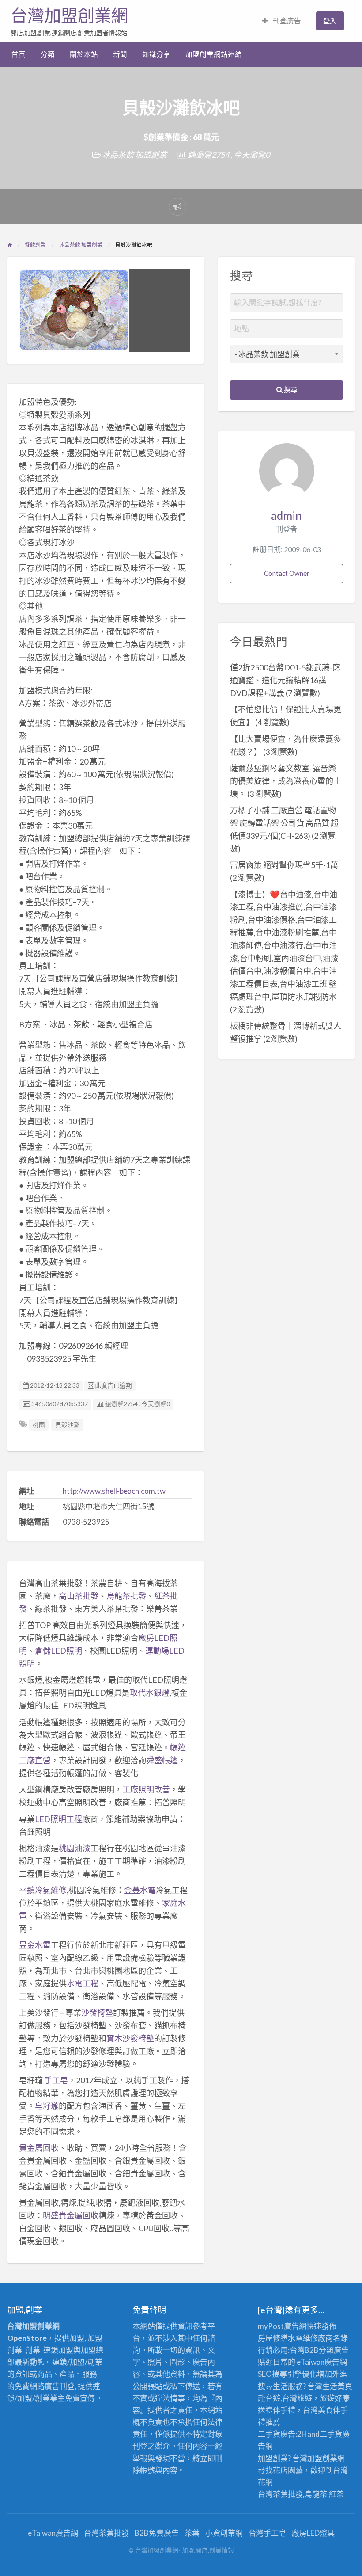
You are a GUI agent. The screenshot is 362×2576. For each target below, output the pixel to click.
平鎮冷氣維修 (43, 1890)
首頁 (19, 54)
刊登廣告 (286, 21)
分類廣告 (334, 2350)
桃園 (39, 1425)
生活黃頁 (337, 2386)
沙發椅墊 (97, 2013)
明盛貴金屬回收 (71, 2215)
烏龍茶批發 (126, 1596)
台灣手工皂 (267, 2533)
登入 (330, 21)
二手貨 (331, 2434)
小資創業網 (224, 2533)
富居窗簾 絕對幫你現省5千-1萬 (284, 865)
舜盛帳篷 (162, 1760)
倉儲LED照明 (58, 1651)
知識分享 (156, 54)
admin (287, 515)
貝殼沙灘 (68, 1425)
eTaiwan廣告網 (322, 2362)
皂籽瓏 (47, 2106)
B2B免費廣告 (157, 2533)
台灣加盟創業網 (69, 15)
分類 (48, 54)
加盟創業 (322, 2458)
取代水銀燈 (150, 1693)
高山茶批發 (79, 1596)
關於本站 (84, 54)
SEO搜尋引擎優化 (287, 2374)
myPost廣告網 (282, 2326)
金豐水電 (140, 1890)
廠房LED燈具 (313, 2533)
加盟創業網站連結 (214, 54)
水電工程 (83, 1983)
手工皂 (56, 2080)
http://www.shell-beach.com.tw (114, 1491)
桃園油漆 (75, 1848)
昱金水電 (35, 1945)
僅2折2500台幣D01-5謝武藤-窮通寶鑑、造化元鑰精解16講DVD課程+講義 (285, 680)
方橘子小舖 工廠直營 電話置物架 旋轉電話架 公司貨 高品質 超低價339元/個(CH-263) (284, 823)
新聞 (120, 54)
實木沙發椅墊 (130, 2038)
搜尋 (290, 389)
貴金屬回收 (39, 2148)
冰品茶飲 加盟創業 (134, 155)
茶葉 (192, 2533)
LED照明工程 (58, 1819)
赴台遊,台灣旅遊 (285, 2398)
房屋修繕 (273, 2338)
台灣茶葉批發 (280, 2494)
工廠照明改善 (146, 1789)
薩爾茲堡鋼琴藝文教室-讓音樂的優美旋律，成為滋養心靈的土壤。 (286, 781)
